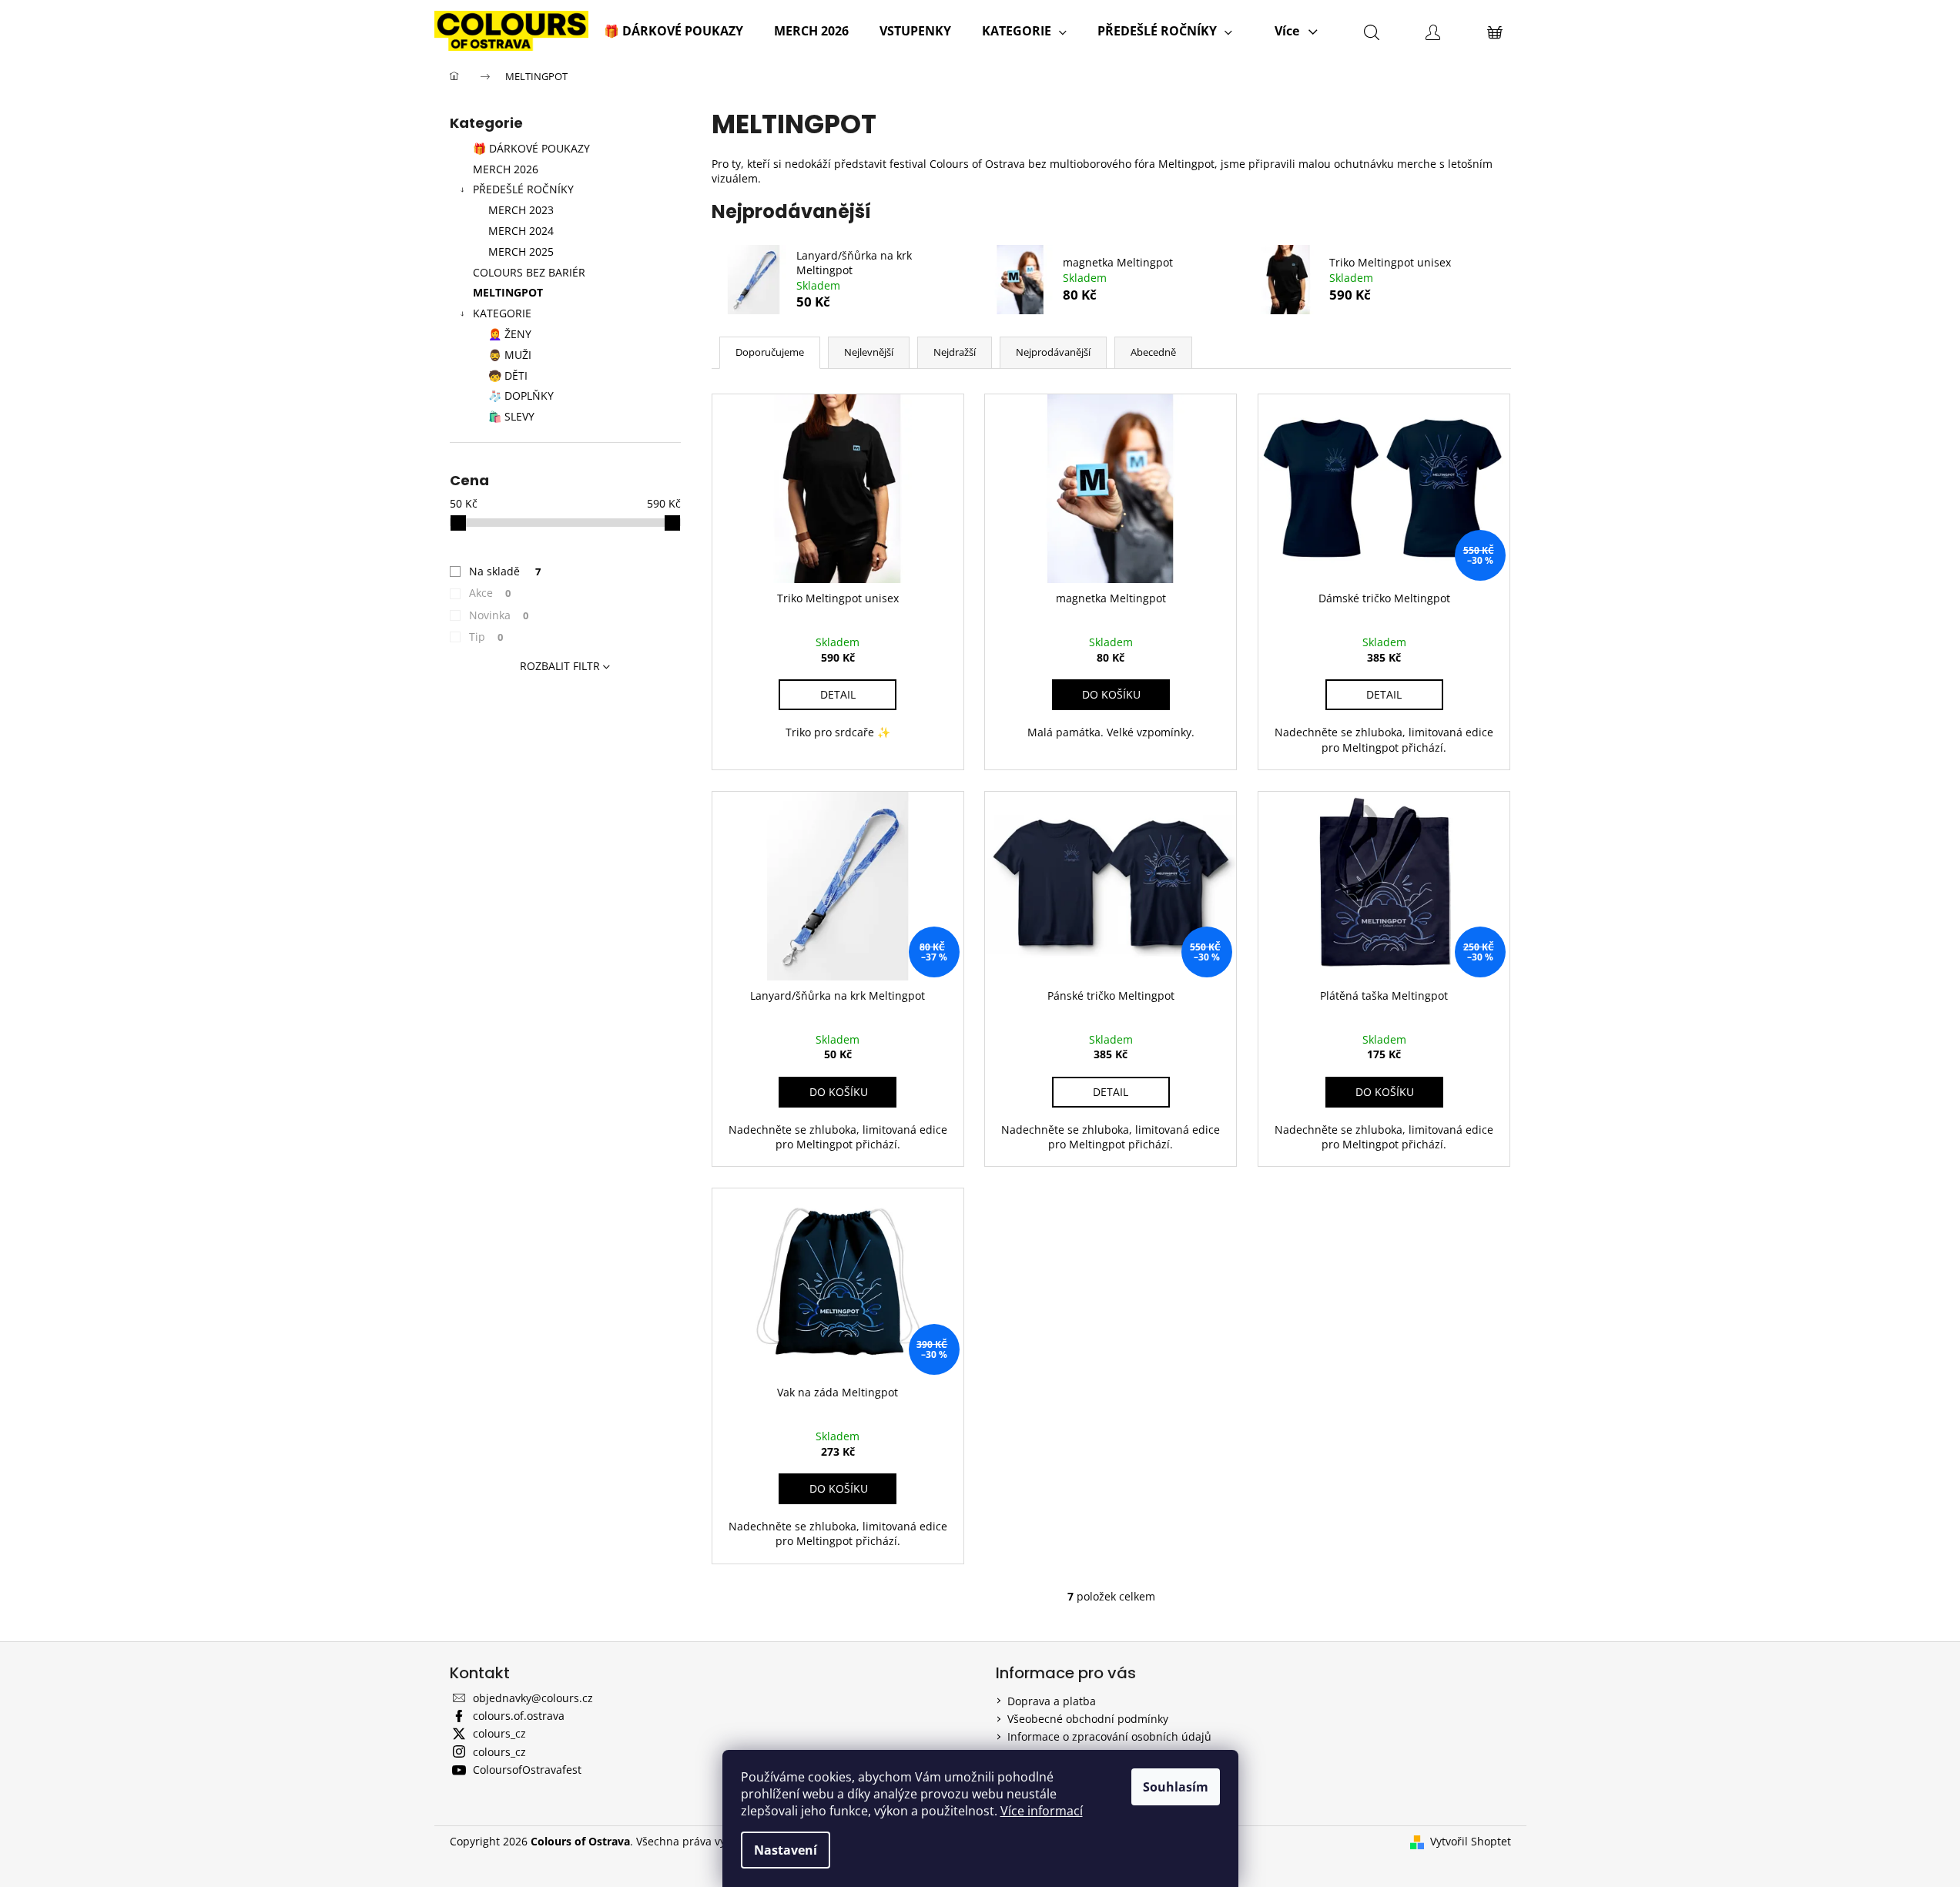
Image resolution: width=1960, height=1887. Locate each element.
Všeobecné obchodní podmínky (1088, 1719)
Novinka (499, 615)
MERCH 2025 (521, 251)
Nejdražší (955, 352)
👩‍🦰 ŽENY (510, 334)
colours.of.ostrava (519, 1716)
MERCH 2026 (506, 169)
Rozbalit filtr (560, 666)
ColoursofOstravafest (527, 1770)
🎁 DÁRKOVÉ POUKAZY (531, 148)
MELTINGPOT (508, 292)
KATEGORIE (502, 313)
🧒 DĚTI (508, 375)
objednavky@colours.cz (533, 1698)
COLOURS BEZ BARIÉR (529, 272)
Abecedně (1153, 352)
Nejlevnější (869, 352)
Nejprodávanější (1053, 352)
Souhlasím (1176, 1787)
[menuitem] (673, 31)
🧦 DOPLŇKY (521, 395)
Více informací (1042, 1811)
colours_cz (499, 1733)
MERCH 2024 (521, 231)
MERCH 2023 (521, 210)
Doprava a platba (1052, 1701)
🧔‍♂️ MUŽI (510, 355)
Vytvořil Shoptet (1471, 1841)
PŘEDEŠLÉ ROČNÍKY (523, 189)
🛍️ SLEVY (511, 416)
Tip (486, 637)
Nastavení (786, 1850)
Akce (490, 593)
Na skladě (505, 571)
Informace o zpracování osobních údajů (1109, 1736)
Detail (838, 694)
